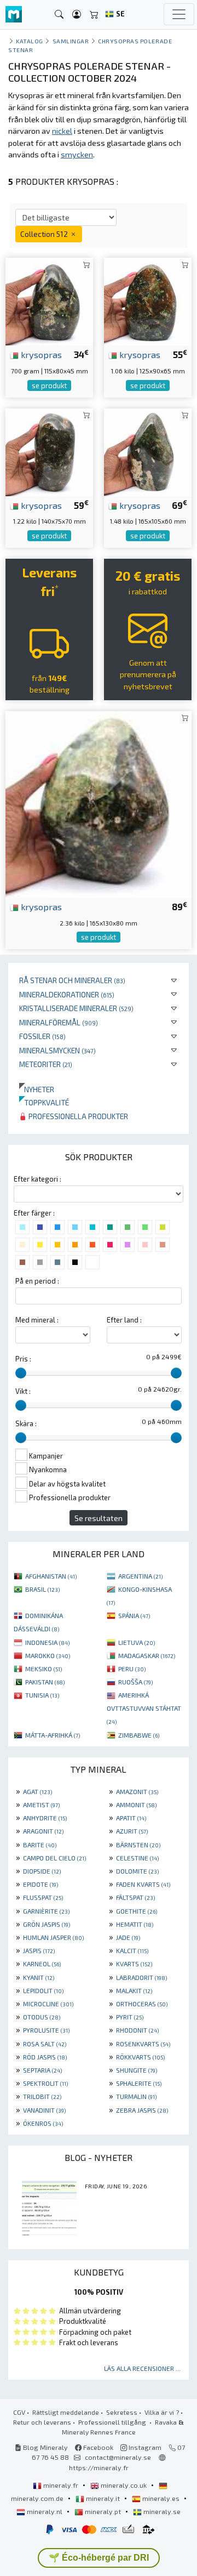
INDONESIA (47, 1642)
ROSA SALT (45, 2044)
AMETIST (41, 1805)
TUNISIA (42, 1695)
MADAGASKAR (147, 1655)
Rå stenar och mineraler (72, 980)
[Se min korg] (94, 15)
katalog (30, 41)
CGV (19, 2412)
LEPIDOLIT (43, 1990)
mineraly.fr (61, 2485)
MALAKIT (134, 1990)
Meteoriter (46, 1064)
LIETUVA (137, 1642)
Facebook (97, 2447)
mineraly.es (161, 2498)
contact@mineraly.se (118, 2457)
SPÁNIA (134, 1615)
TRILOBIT (42, 2096)
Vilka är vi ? (162, 2412)
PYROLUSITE (46, 2030)
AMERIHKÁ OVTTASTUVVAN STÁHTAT (144, 1708)
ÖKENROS (43, 2123)
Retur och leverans (42, 2422)
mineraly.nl (45, 2511)
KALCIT (132, 1950)
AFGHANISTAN (51, 1576)
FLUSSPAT (43, 1897)
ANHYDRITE (45, 1818)
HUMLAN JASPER (53, 1937)
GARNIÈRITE (46, 1911)
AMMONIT (136, 1805)
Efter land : (124, 1320)
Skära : (26, 1423)
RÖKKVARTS (140, 2057)
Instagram (144, 2447)
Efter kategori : (37, 1179)
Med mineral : (37, 1320)
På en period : (37, 1281)
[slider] (21, 1373)
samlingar (71, 41)
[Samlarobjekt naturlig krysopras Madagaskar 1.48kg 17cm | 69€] (148, 451)
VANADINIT (44, 2110)
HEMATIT (135, 1924)
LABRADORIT (141, 1977)
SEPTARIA (42, 2070)
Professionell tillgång (113, 2422)
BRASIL (42, 1589)
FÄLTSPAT (135, 1897)
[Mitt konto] (77, 15)
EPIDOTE (40, 1884)
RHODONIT (137, 2030)
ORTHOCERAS (142, 2004)
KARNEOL (42, 1964)
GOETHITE (137, 1911)
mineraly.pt (103, 2511)
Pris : (23, 1359)
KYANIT (39, 1977)
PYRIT (130, 2017)
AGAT (37, 1791)
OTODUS (42, 2017)
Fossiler (42, 1036)
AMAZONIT (137, 1791)
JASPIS (39, 1950)
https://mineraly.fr (99, 2467)
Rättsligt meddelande (66, 2412)
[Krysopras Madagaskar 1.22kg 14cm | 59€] (49, 451)
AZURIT (132, 1831)
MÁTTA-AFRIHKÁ (53, 1735)
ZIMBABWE (139, 1735)
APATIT (131, 1818)
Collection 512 (45, 234)
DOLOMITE (137, 1871)
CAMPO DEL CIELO (54, 1858)
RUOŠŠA (135, 1682)
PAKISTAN (45, 1682)
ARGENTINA (140, 1576)
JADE (128, 1937)
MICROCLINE (48, 2004)
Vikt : (23, 1391)
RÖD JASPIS (45, 2057)
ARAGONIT (43, 1831)
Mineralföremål (59, 1022)
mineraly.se (161, 2511)
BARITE (40, 1845)
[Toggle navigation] (179, 14)
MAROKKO (48, 1655)
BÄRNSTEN (138, 1845)
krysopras (40, 354)
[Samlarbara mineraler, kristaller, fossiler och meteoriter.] (14, 15)
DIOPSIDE (42, 1871)
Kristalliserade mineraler (76, 1008)
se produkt (49, 385)
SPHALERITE (139, 2083)
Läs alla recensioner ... (142, 2368)
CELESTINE (137, 1858)
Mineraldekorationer (67, 994)
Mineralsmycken (57, 1050)
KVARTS (134, 1964)
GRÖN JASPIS (47, 1924)
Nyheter (37, 1089)
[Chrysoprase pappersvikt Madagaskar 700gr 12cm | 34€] (49, 300)
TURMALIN (136, 2096)
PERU (132, 1669)
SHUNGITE (137, 2070)
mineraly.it (103, 2498)
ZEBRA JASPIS (142, 2110)
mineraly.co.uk (124, 2485)
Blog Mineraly (45, 2447)
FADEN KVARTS (143, 1884)
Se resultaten (99, 1518)
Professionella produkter (77, 1116)
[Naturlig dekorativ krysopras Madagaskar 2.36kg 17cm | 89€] (99, 803)
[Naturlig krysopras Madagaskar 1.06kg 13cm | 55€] (148, 300)
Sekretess (122, 2412)
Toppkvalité (44, 1102)
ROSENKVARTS (143, 2044)
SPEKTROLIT (45, 2083)
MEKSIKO (44, 1669)
